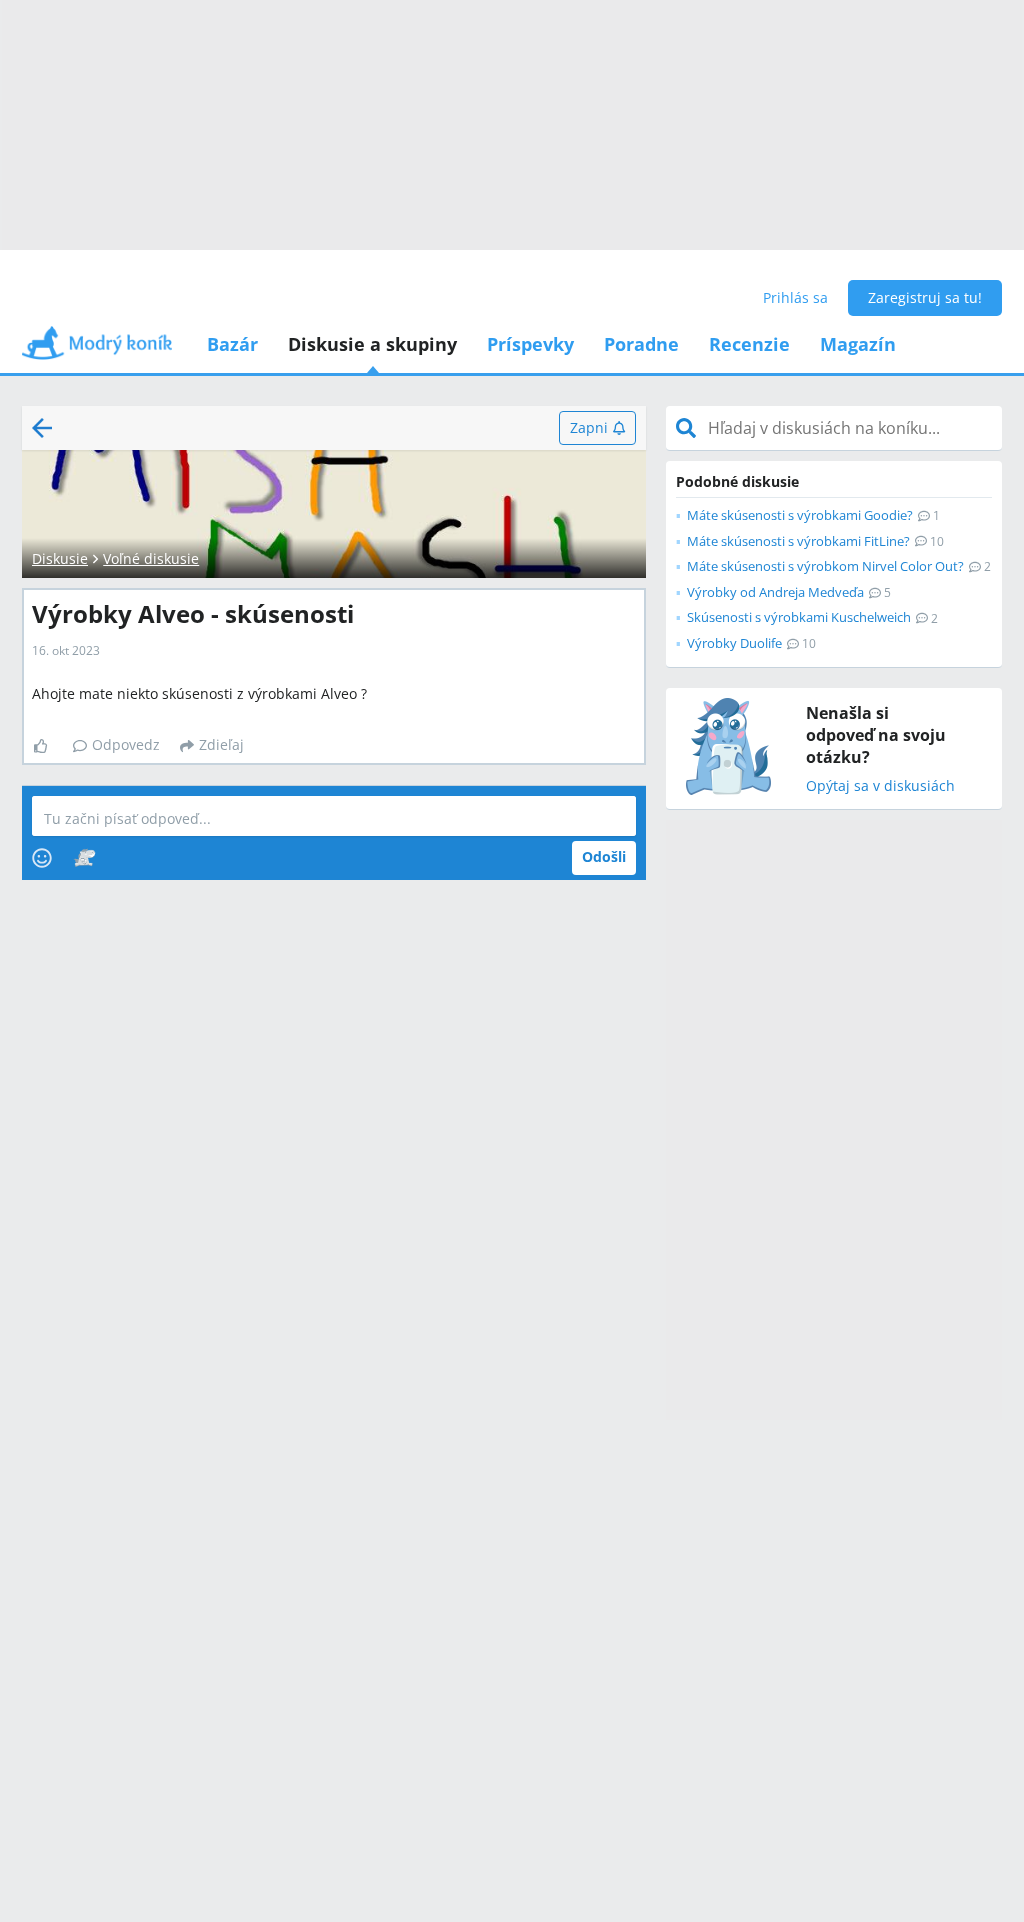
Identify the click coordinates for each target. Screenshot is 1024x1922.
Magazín (858, 344)
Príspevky (530, 344)
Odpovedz (126, 744)
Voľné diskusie (151, 558)
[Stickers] (84, 858)
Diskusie (60, 558)
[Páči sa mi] (48, 746)
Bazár (232, 344)
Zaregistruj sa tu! (925, 297)
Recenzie (749, 344)
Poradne (641, 344)
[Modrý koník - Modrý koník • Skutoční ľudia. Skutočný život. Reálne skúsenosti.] (97, 349)
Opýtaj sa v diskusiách (880, 786)
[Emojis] (42, 858)
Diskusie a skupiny (372, 344)
